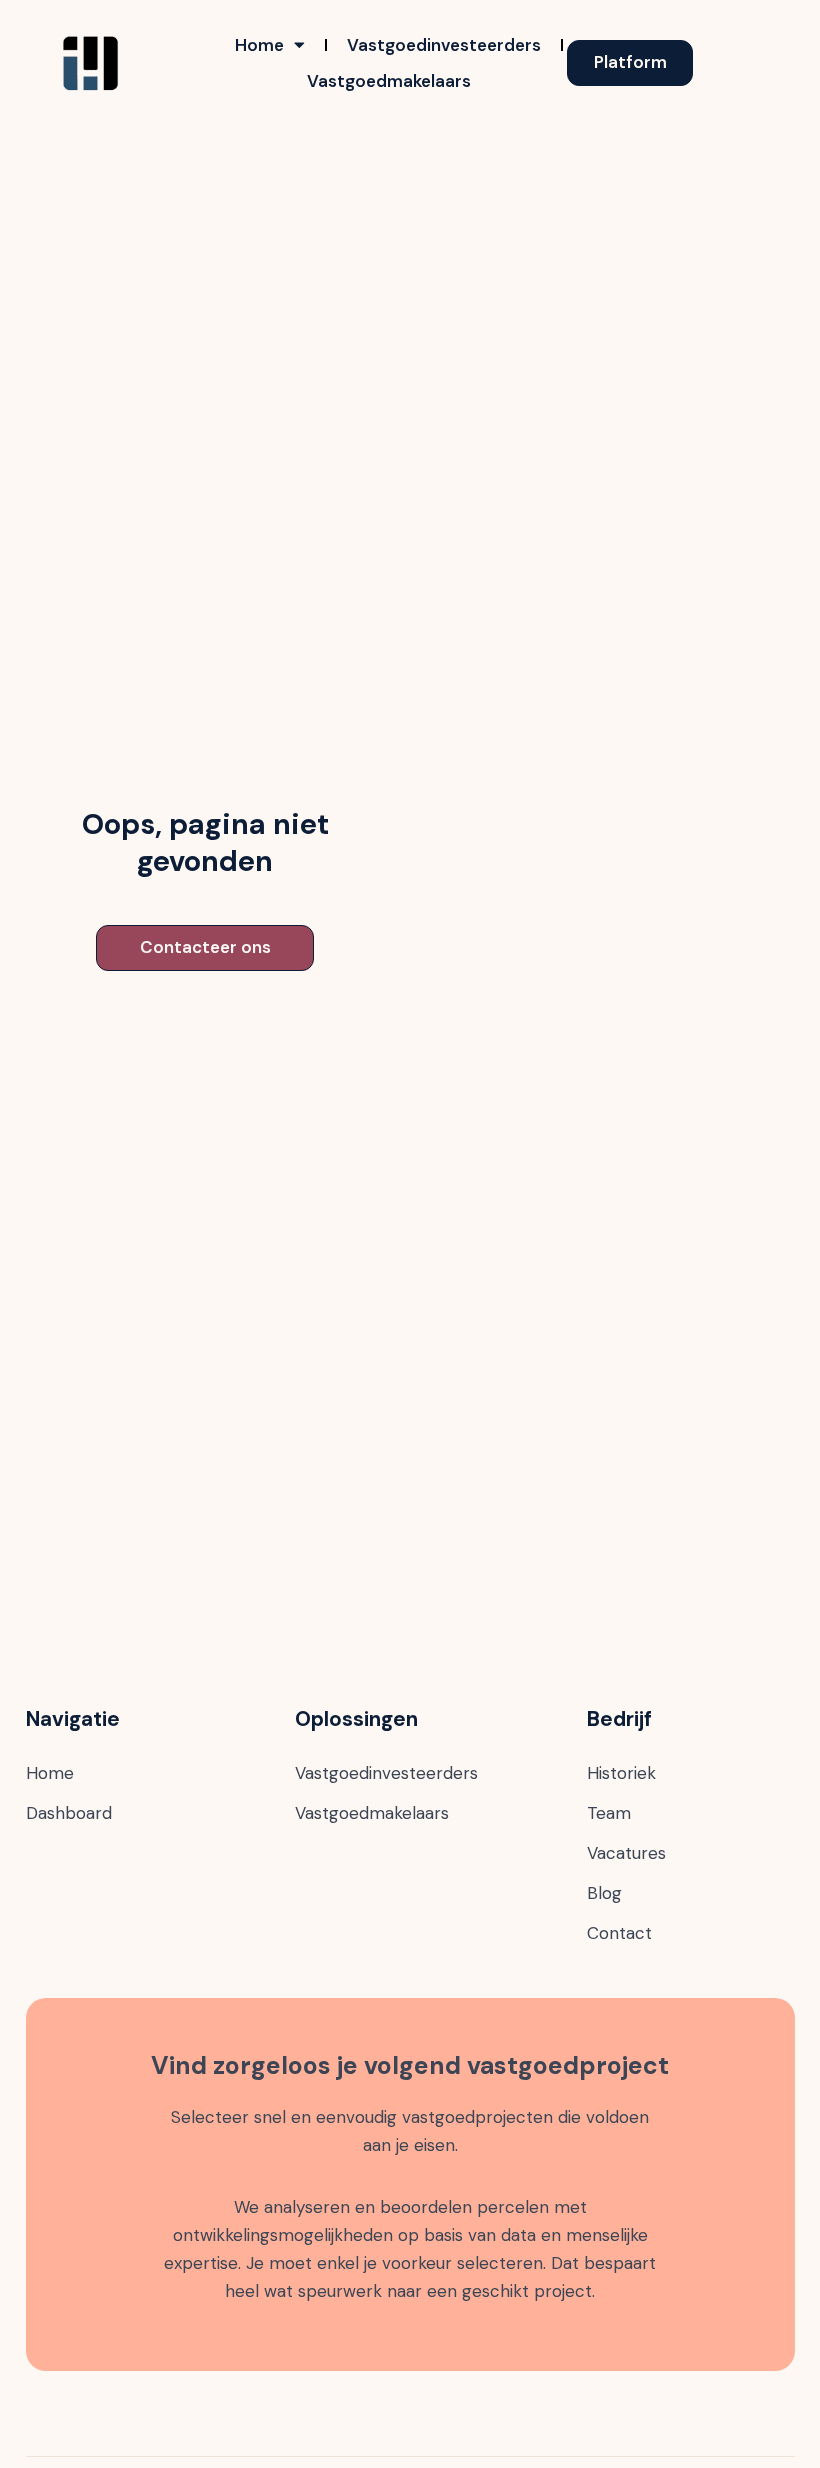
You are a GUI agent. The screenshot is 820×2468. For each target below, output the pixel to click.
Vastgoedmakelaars (389, 81)
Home (259, 45)
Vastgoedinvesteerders (444, 45)
